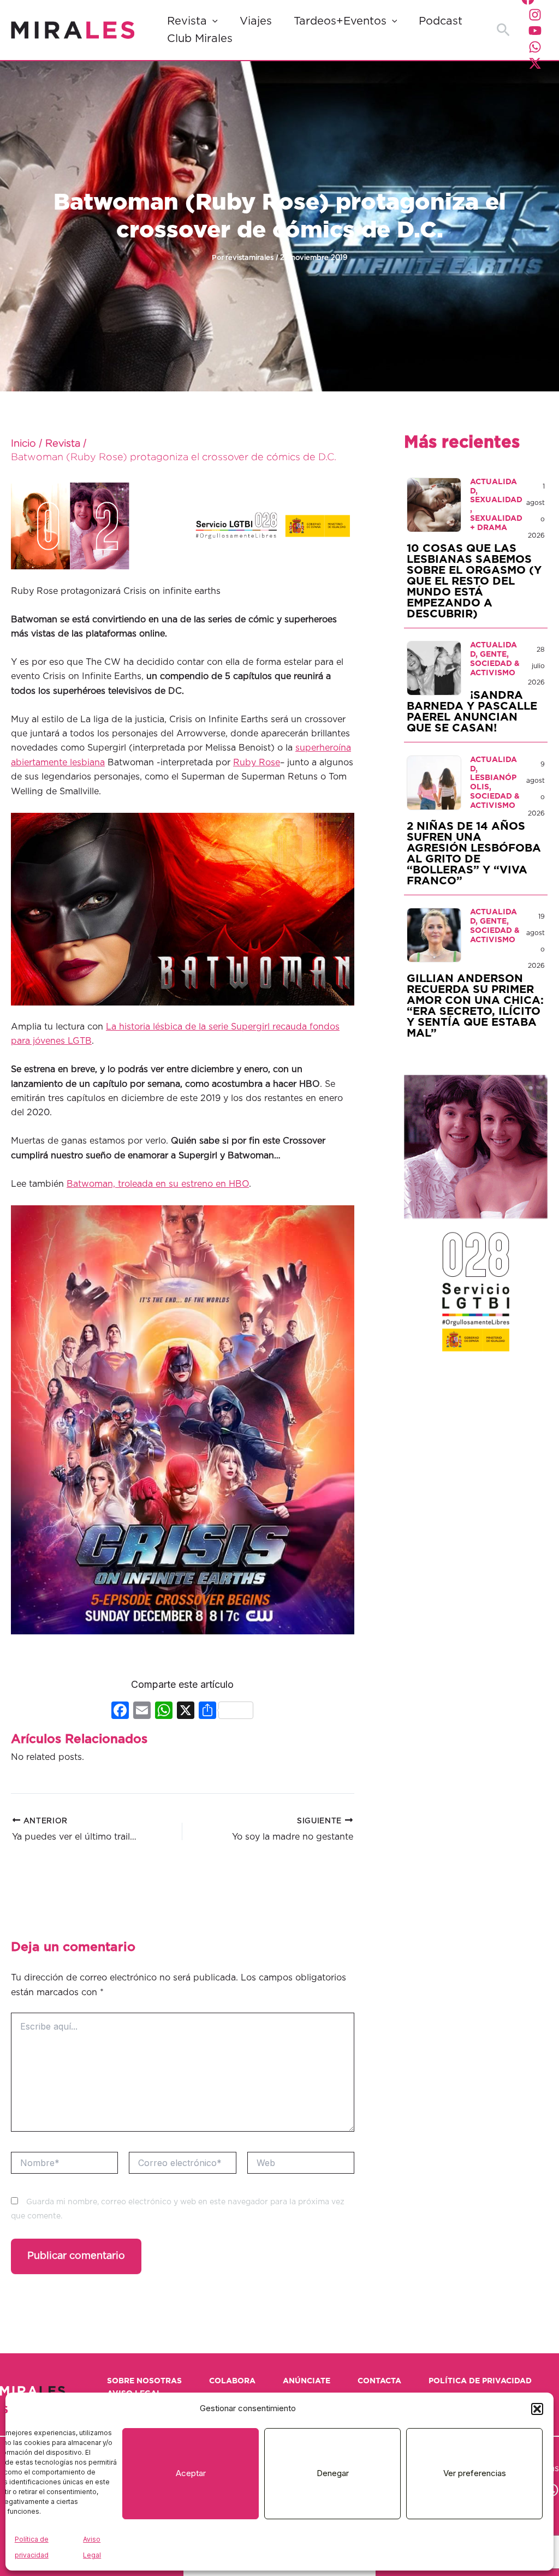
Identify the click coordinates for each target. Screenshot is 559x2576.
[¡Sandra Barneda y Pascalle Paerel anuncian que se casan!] (434, 668)
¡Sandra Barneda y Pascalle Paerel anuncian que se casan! (472, 712)
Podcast (441, 21)
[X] (186, 1712)
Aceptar (191, 2473)
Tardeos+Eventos (340, 21)
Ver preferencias (475, 2473)
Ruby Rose (257, 763)
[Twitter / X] (535, 63)
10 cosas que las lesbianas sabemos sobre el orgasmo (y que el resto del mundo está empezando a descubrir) (474, 581)
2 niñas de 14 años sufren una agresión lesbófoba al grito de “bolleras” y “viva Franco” (474, 854)
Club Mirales (200, 39)
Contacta (379, 2381)
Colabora (232, 2381)
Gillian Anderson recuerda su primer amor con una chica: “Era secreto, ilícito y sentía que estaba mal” (475, 1006)
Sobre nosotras (144, 2381)
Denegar (333, 2473)
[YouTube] (535, 31)
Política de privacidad (480, 2381)
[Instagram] (535, 15)
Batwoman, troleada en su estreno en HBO (158, 1184)
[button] (537, 2409)
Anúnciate (307, 2381)
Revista (187, 21)
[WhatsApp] (535, 47)
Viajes (256, 21)
